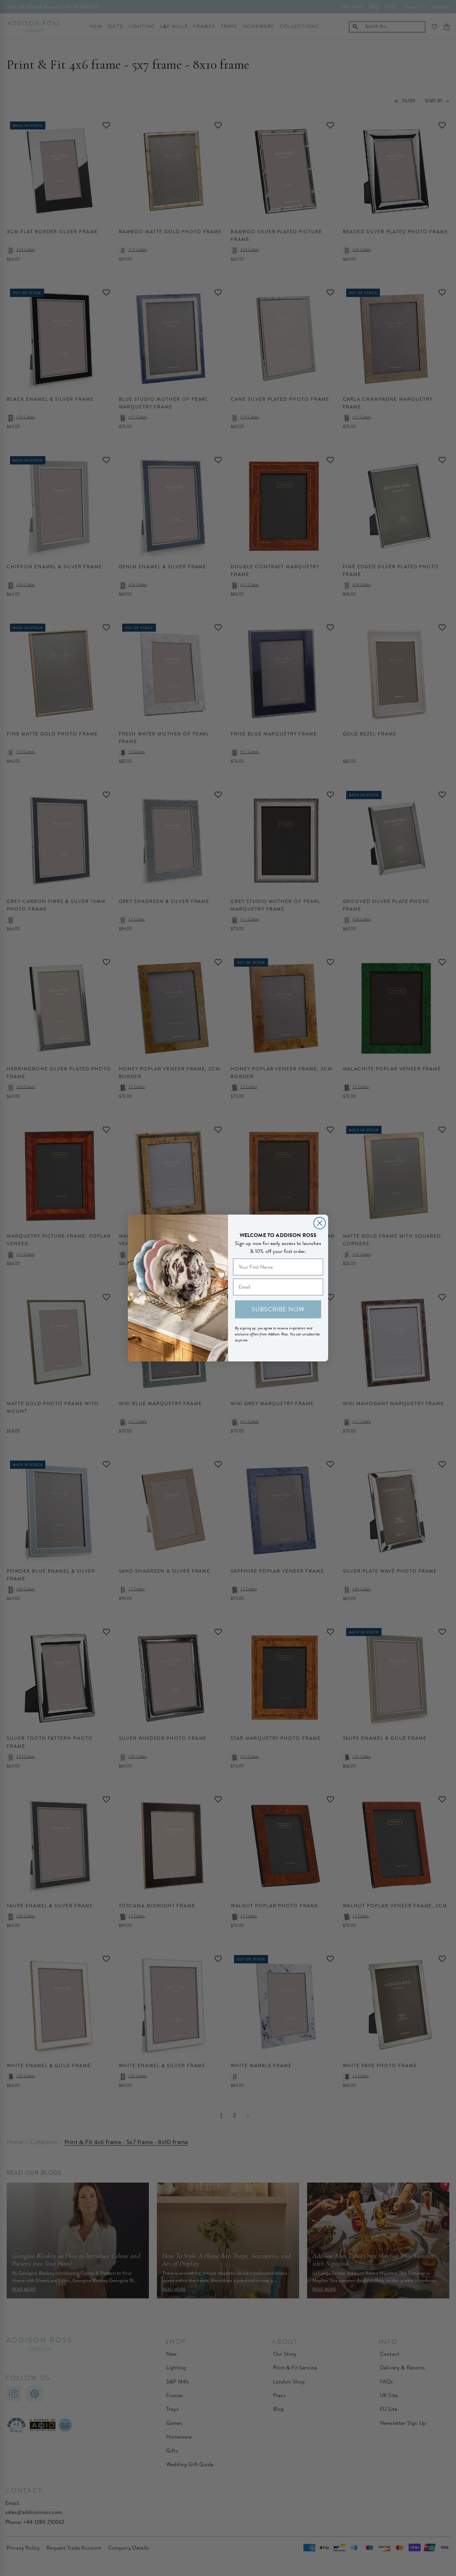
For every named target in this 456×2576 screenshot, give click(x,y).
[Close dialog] (320, 1223)
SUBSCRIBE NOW (278, 1309)
